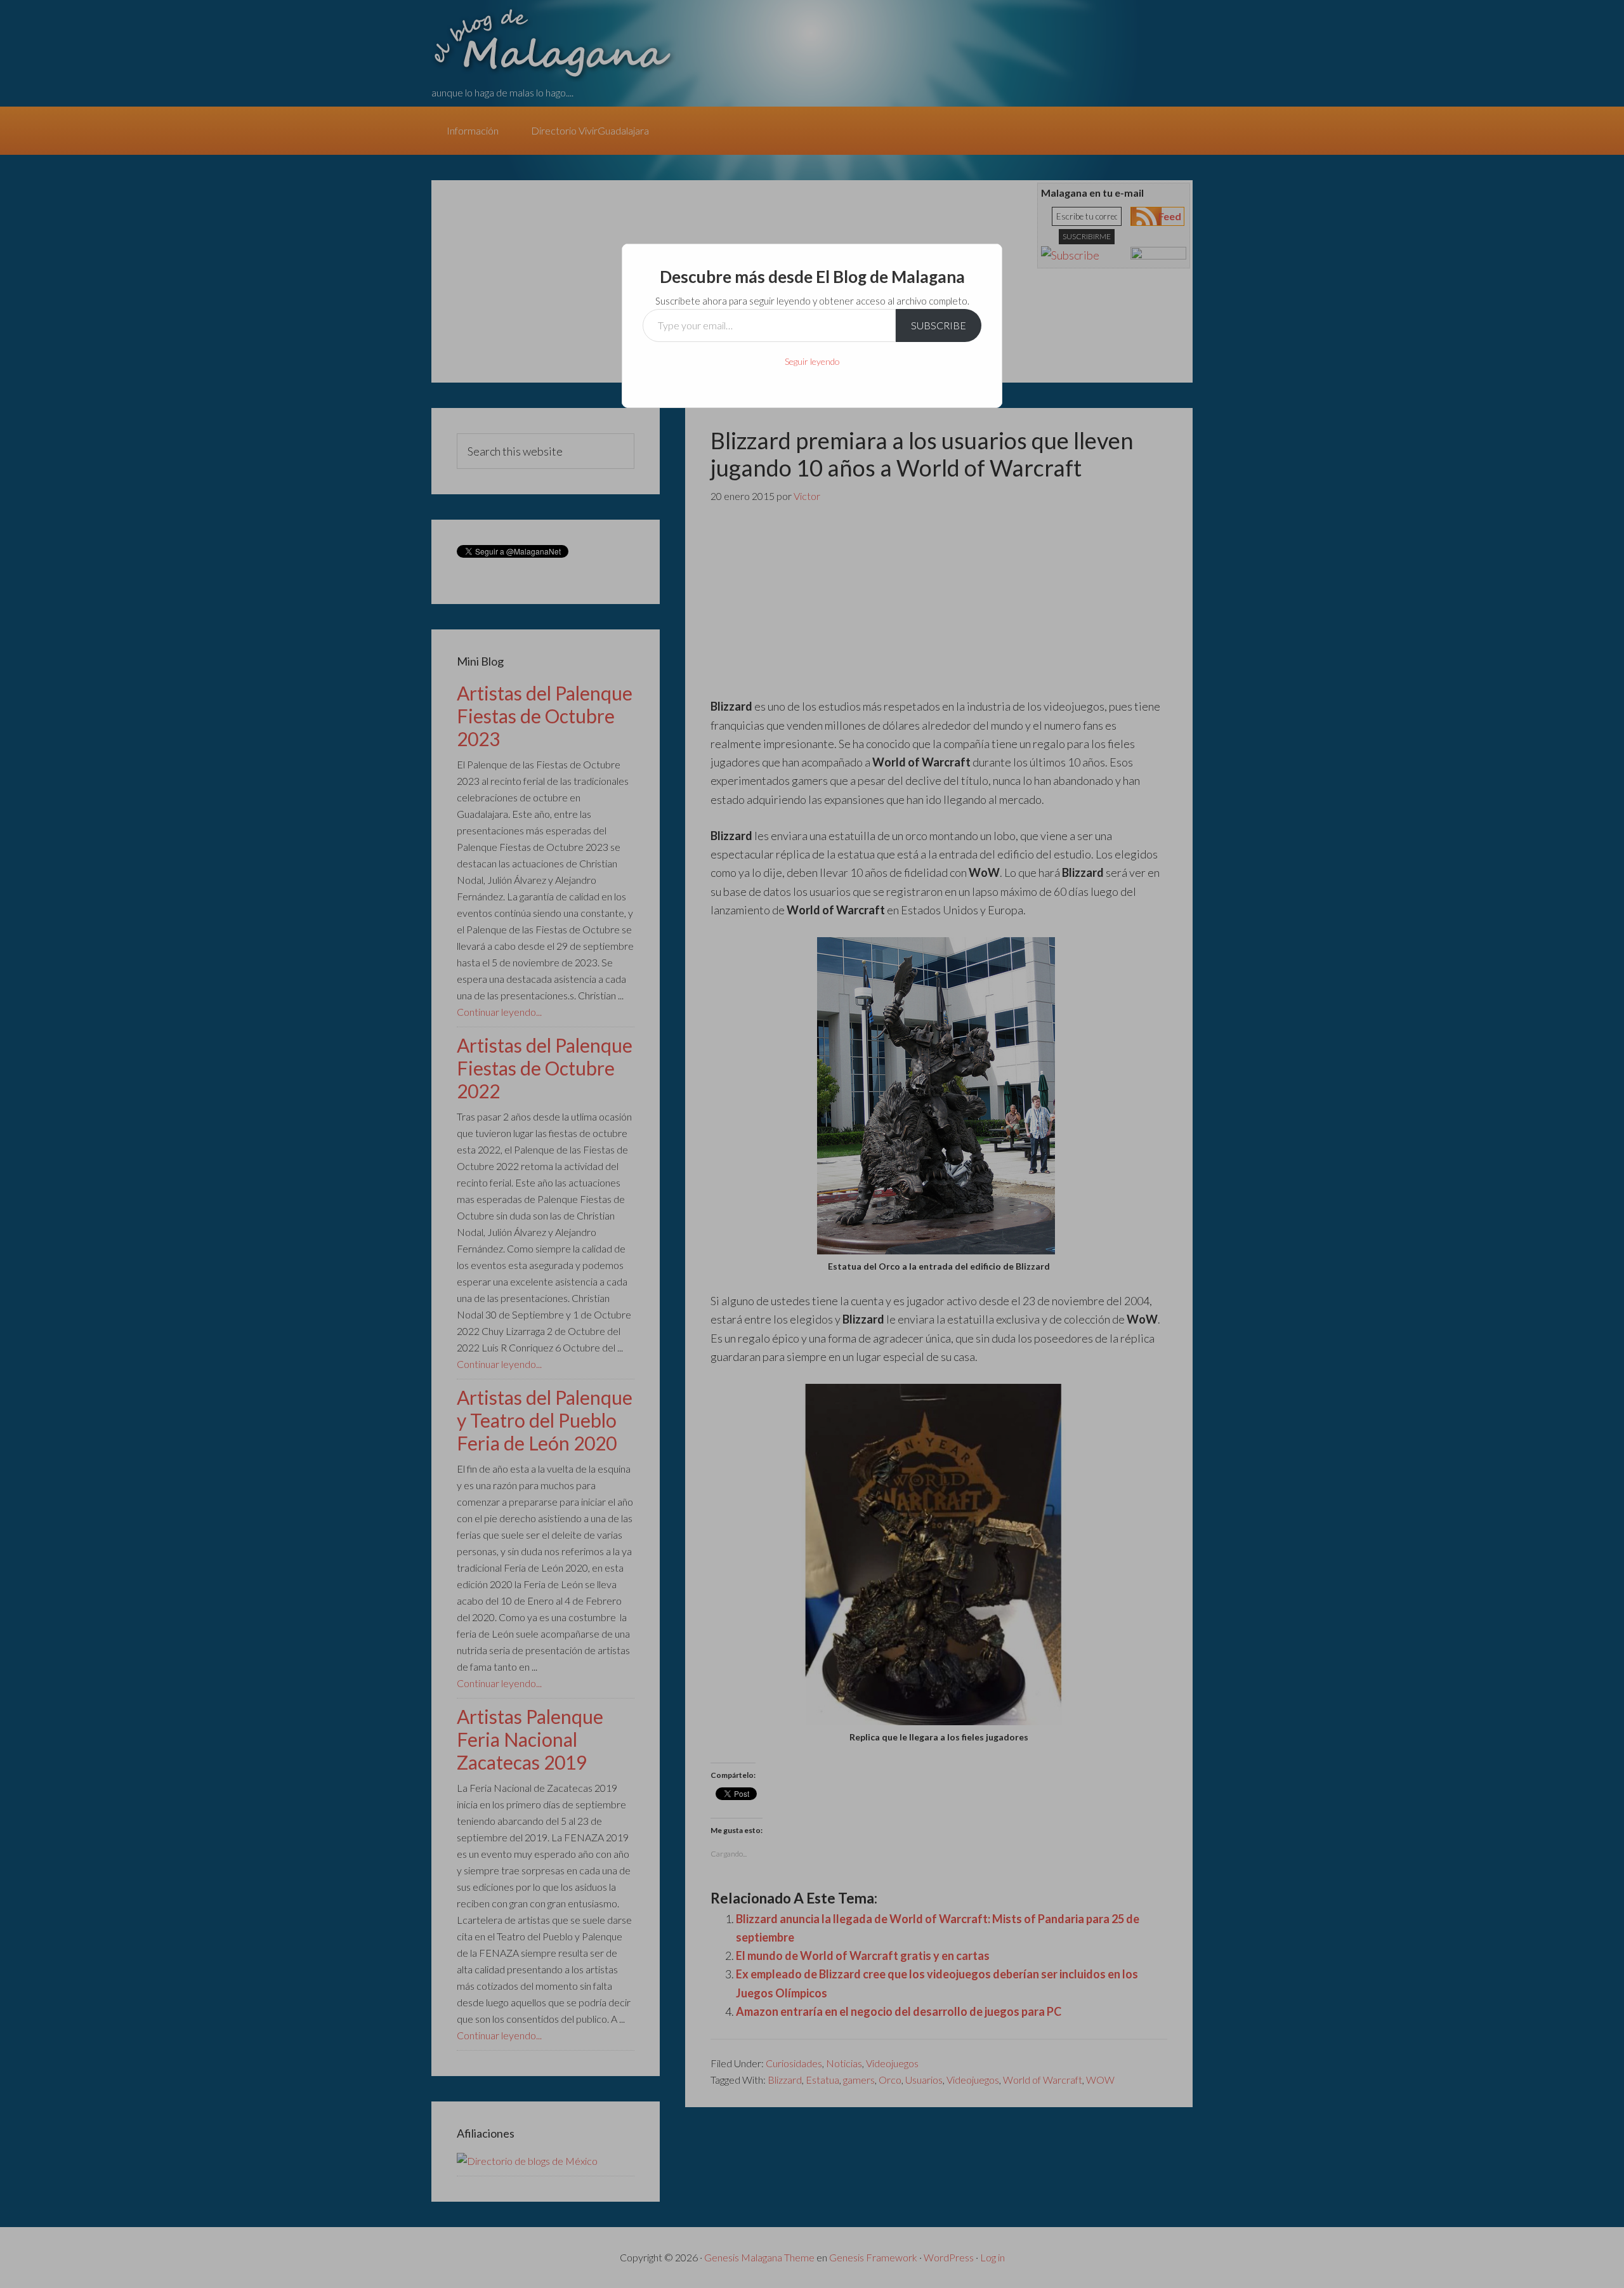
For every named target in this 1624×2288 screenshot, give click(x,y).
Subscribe (939, 325)
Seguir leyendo (812, 361)
